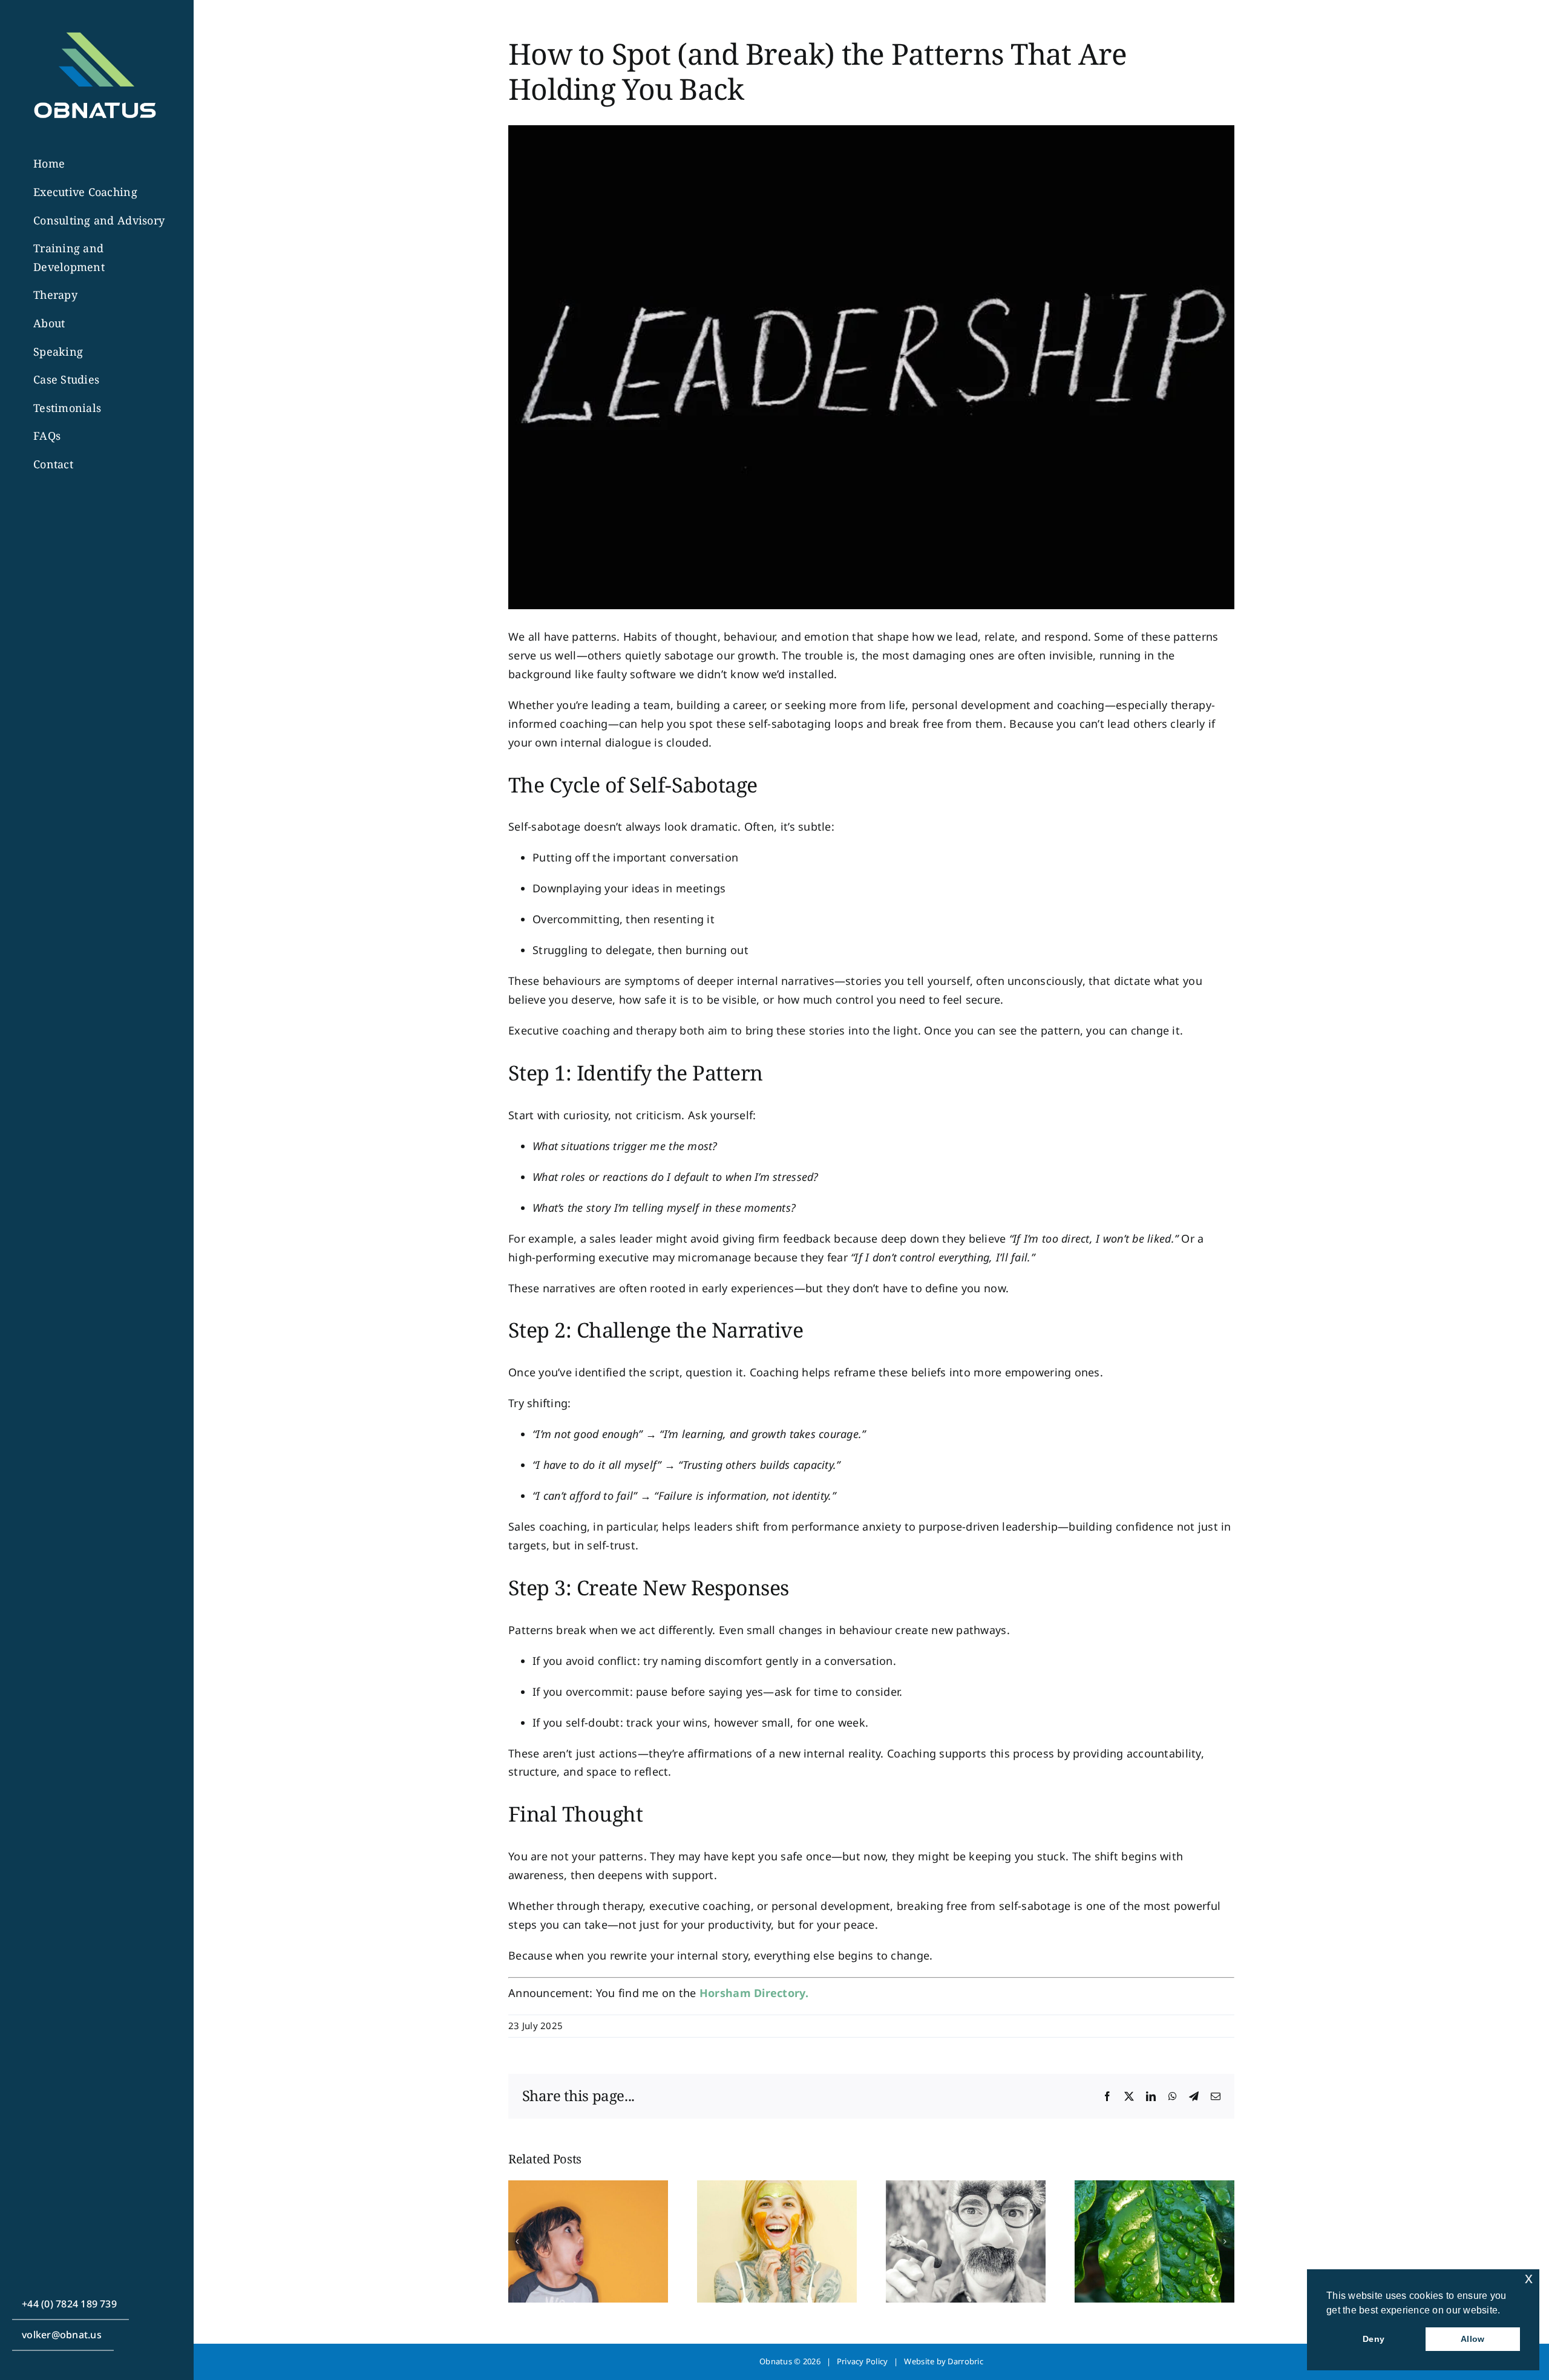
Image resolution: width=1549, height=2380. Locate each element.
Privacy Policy (863, 2361)
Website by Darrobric (943, 2361)
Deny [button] (1374, 2339)
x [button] (1529, 2278)
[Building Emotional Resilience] (1154, 2188)
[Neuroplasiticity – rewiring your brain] (588, 2188)
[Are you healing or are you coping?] (777, 2188)
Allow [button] (1472, 2339)
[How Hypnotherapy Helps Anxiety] (966, 2188)
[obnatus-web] (94, 25)
